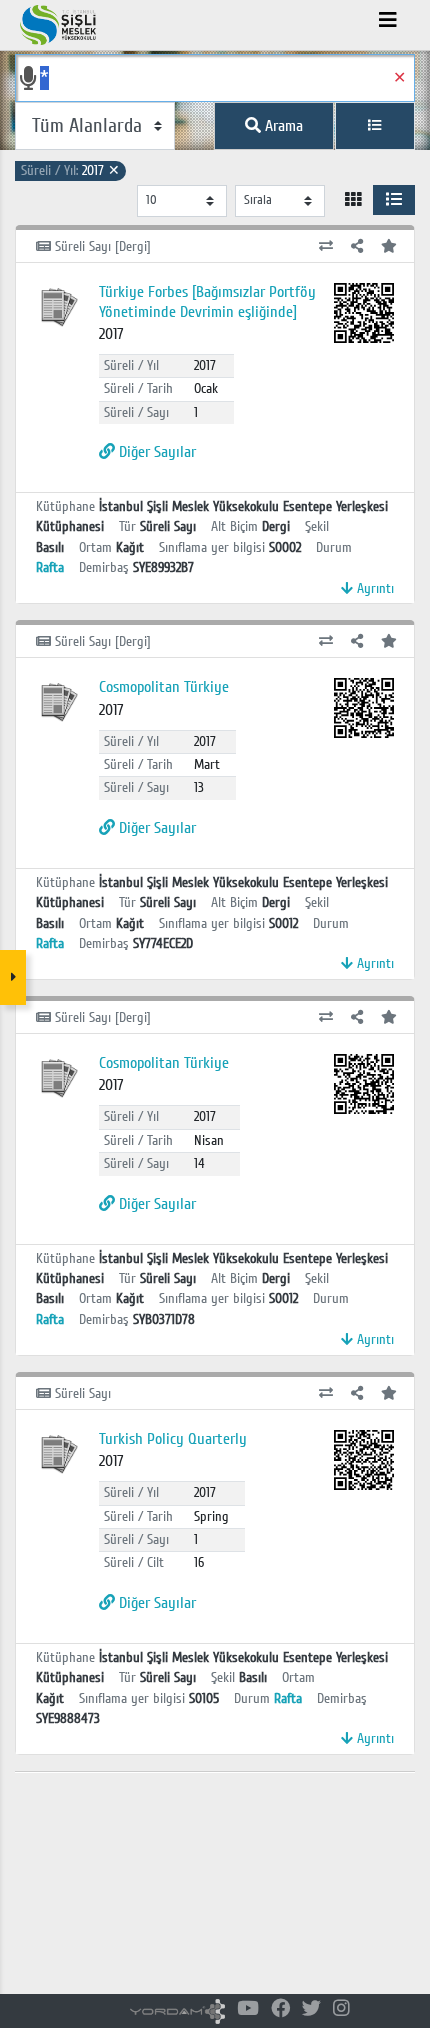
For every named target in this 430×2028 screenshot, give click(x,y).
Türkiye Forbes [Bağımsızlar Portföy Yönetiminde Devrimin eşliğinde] (207, 301)
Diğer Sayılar (155, 452)
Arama (282, 126)
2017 (70, 170)
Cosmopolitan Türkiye (164, 687)
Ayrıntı (373, 588)
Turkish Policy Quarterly (173, 1439)
